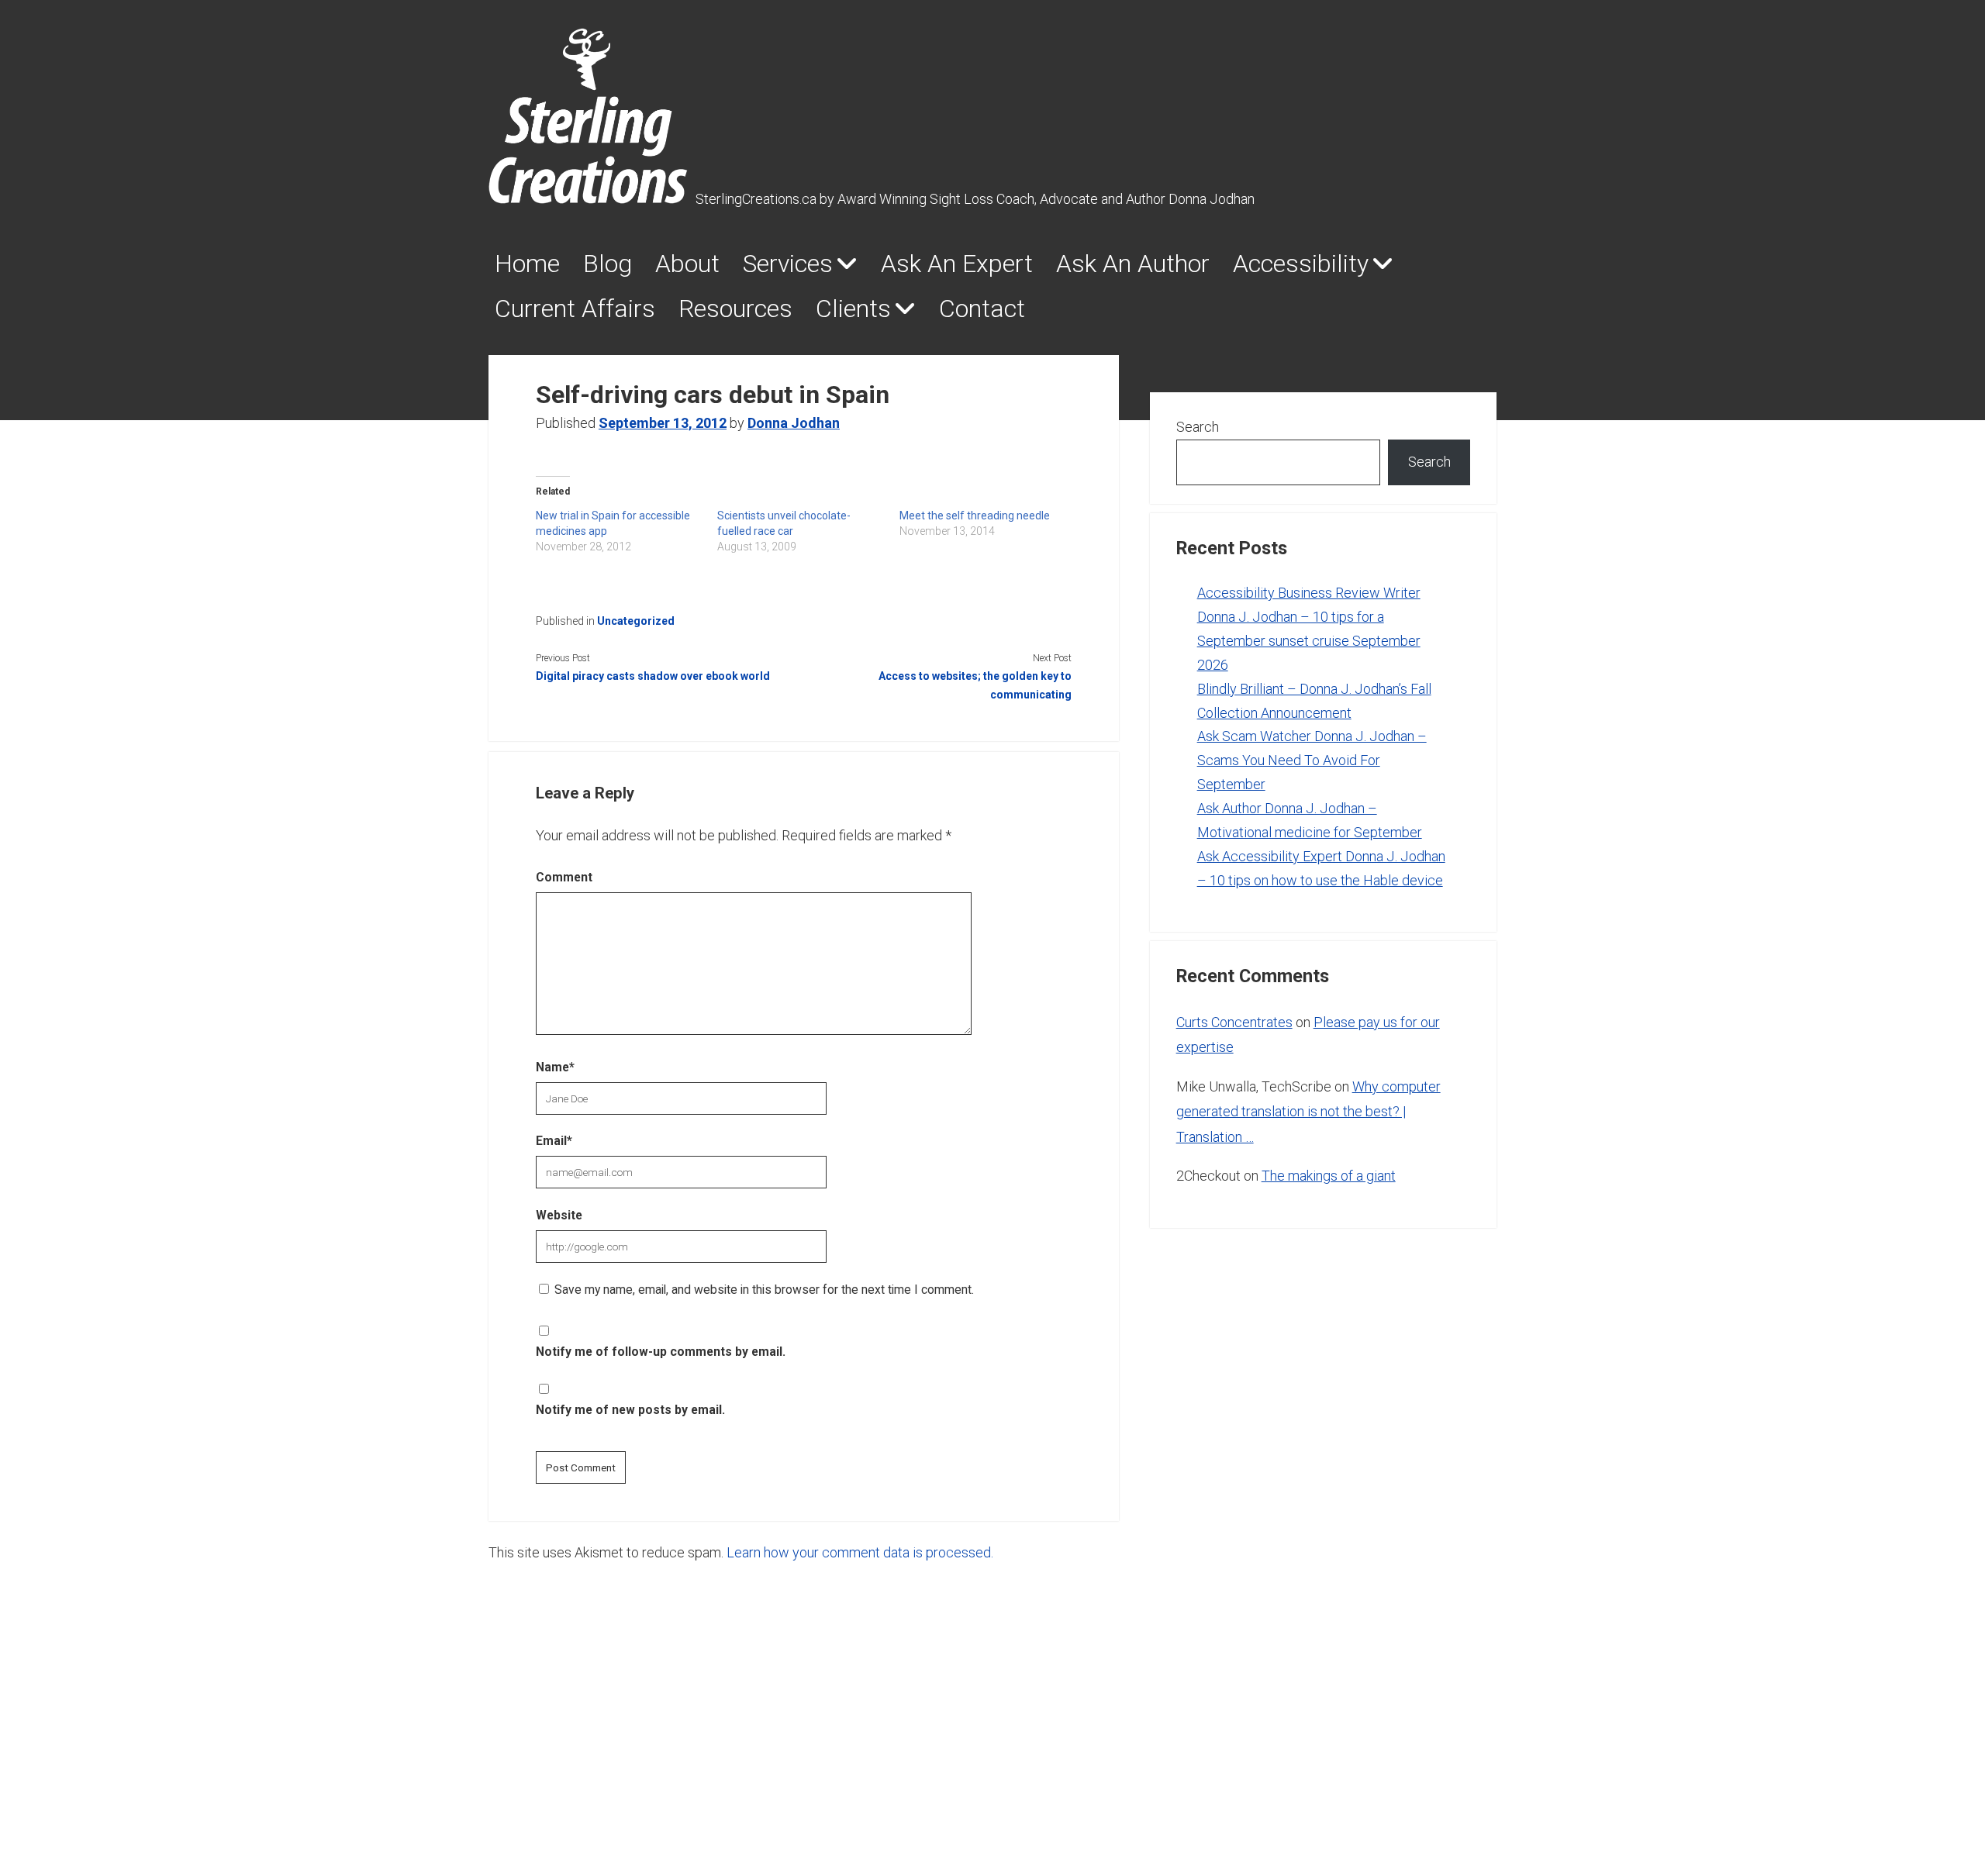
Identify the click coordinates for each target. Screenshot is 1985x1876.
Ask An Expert (957, 264)
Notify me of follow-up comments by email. (661, 1352)
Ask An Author (1133, 264)
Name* (555, 1067)
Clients (853, 309)
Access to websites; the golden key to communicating (975, 685)
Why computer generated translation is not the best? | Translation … (1308, 1112)
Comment (564, 877)
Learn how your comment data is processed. (860, 1552)
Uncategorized (636, 621)
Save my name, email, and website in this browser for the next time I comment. (764, 1290)
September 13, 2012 (663, 423)
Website (559, 1215)
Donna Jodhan (794, 423)
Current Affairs (575, 309)
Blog (608, 264)
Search (1198, 427)
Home (527, 264)
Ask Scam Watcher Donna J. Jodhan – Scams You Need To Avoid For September (1312, 760)
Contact (982, 309)
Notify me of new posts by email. (630, 1410)
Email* (554, 1141)
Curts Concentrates (1234, 1022)
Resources (735, 309)
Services (788, 264)
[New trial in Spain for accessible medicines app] (627, 531)
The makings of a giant (1329, 1176)
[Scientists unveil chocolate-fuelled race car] (808, 531)
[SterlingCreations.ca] (588, 195)
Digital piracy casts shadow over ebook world (653, 676)
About (687, 264)
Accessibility (1301, 264)
